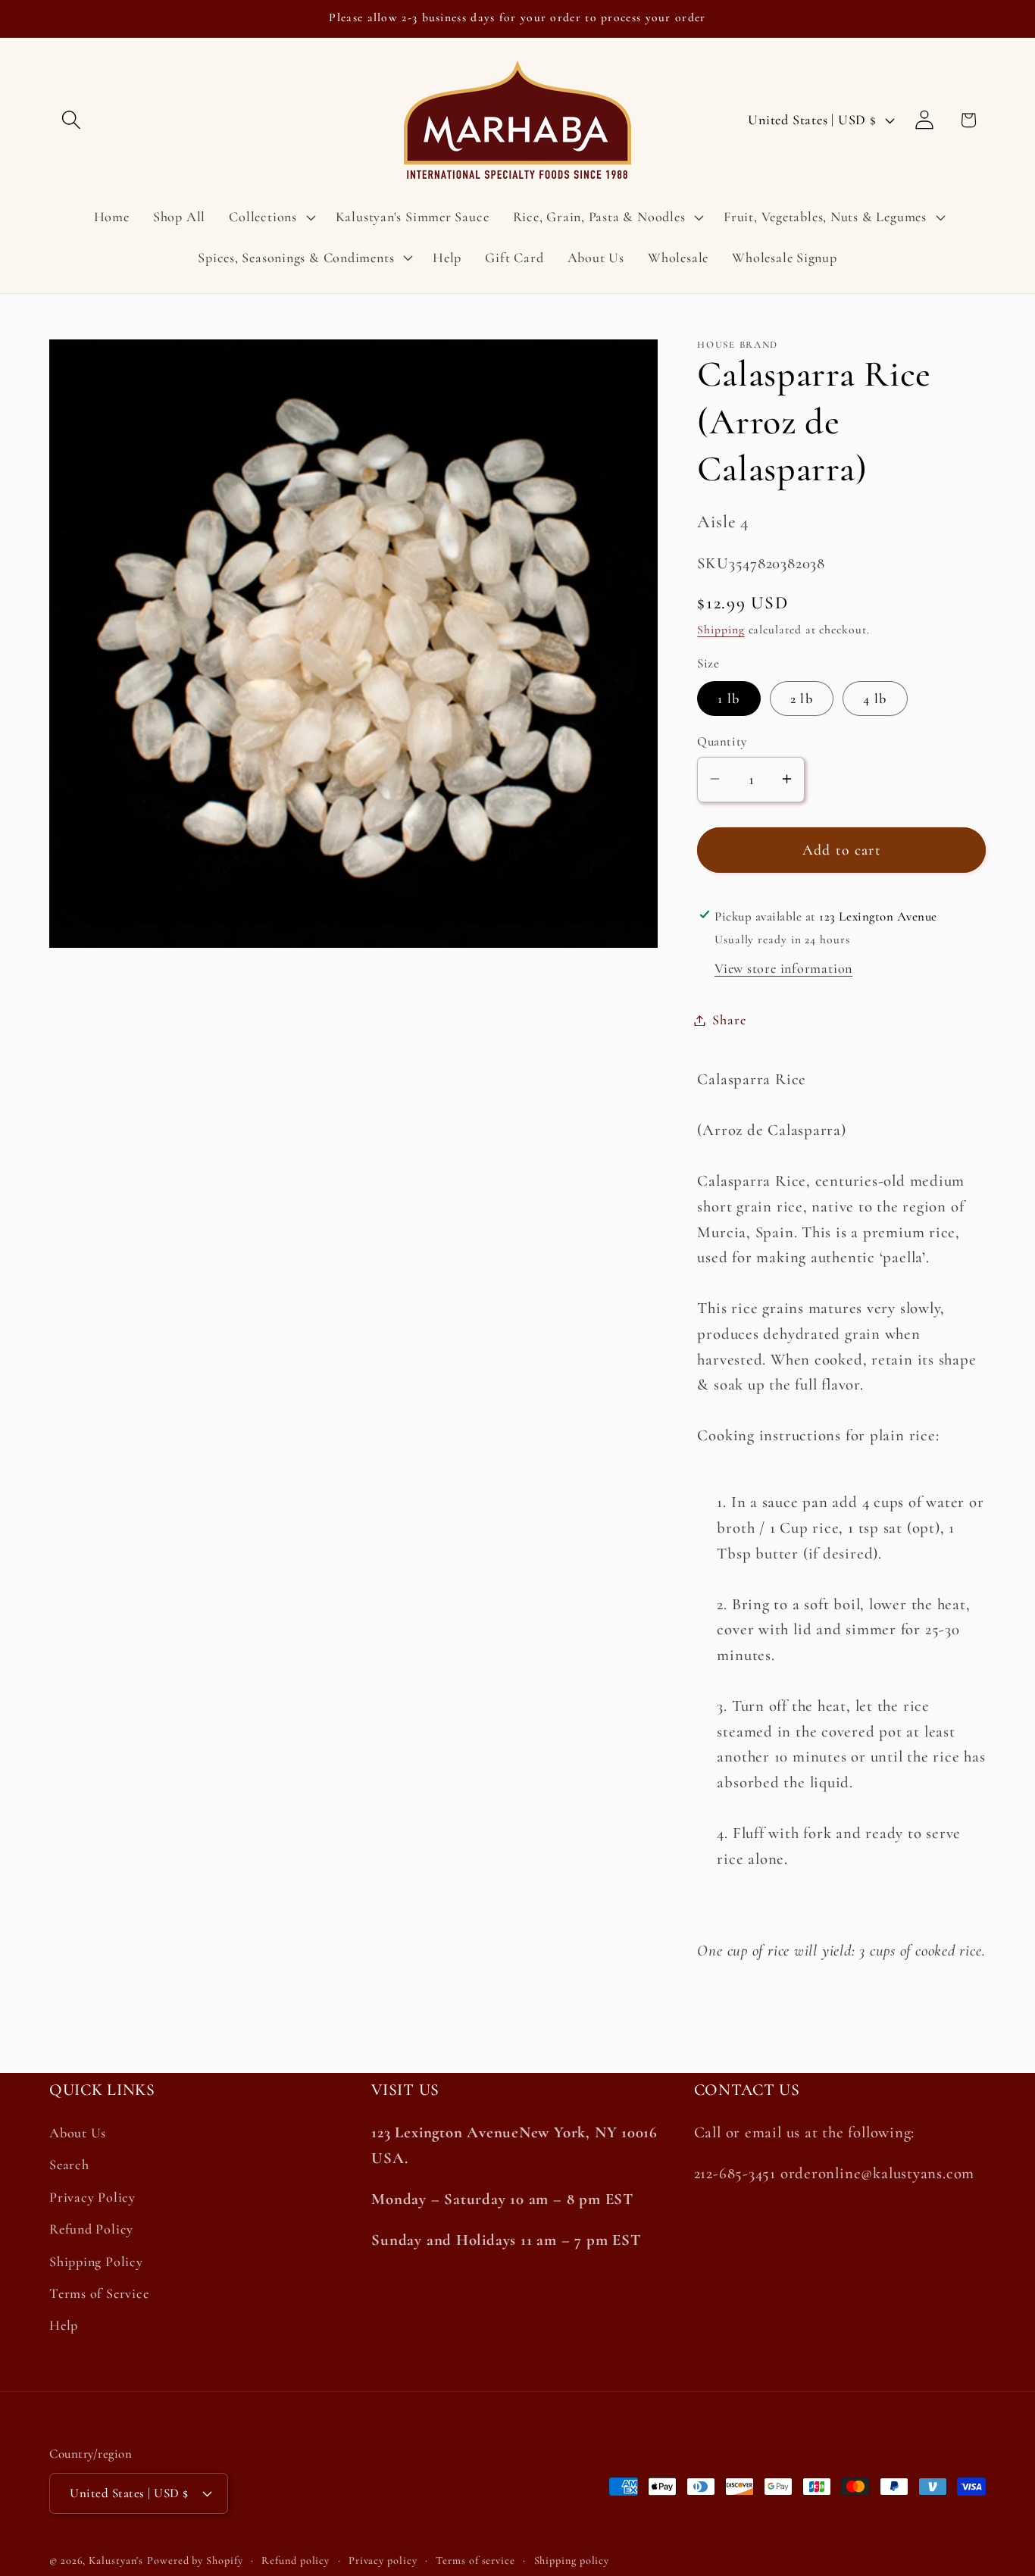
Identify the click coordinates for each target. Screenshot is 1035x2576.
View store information (783, 968)
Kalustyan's (116, 2560)
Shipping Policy (96, 2262)
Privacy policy (383, 2560)
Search (69, 2165)
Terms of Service (99, 2293)
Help (64, 2325)
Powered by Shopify (195, 2560)
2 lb (802, 699)
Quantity (722, 741)
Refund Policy (91, 2229)
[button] (71, 120)
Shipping (721, 630)
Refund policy (295, 2560)
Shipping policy (572, 2560)
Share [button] (729, 1020)
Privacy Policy (92, 2197)
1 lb (729, 699)
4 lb (875, 699)
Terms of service (475, 2560)
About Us (78, 2133)
